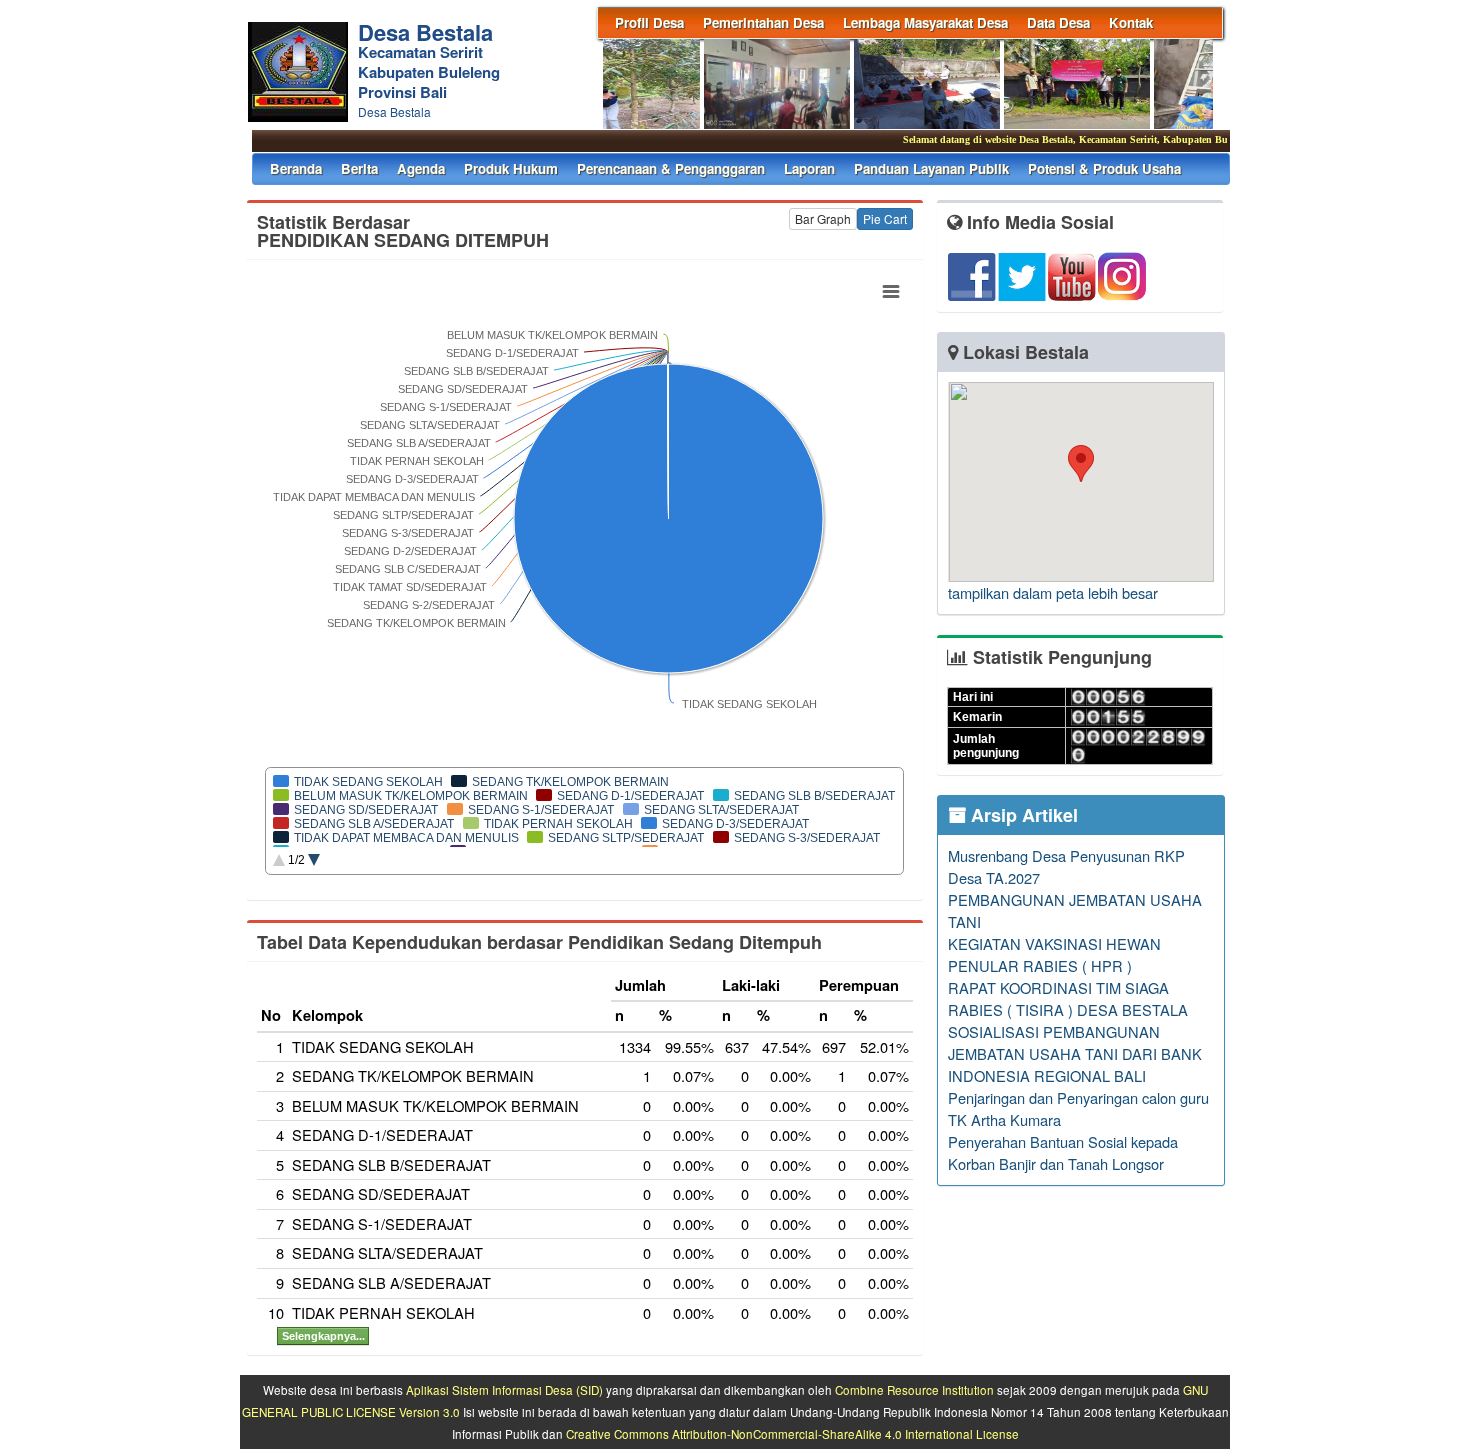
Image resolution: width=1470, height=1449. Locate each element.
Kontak (1131, 22)
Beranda (296, 168)
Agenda (421, 168)
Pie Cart (885, 218)
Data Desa (1058, 22)
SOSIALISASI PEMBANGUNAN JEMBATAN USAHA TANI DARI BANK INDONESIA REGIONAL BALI (1075, 1053)
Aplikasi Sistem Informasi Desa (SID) (504, 1390)
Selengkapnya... (323, 1336)
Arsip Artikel (1022, 815)
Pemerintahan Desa (763, 22)
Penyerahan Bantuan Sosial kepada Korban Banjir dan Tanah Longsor (1063, 1152)
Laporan (809, 168)
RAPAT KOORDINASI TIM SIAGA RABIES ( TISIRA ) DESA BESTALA (1068, 998)
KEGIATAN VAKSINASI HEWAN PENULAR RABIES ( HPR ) (1054, 954)
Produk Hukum (511, 168)
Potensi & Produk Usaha (1104, 168)
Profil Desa (649, 22)
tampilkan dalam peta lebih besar (1053, 592)
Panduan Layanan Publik (931, 168)
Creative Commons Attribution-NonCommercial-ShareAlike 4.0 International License (792, 1434)
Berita (359, 168)
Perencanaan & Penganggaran (671, 168)
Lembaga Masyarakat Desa (925, 22)
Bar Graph (823, 218)
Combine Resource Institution (914, 1390)
